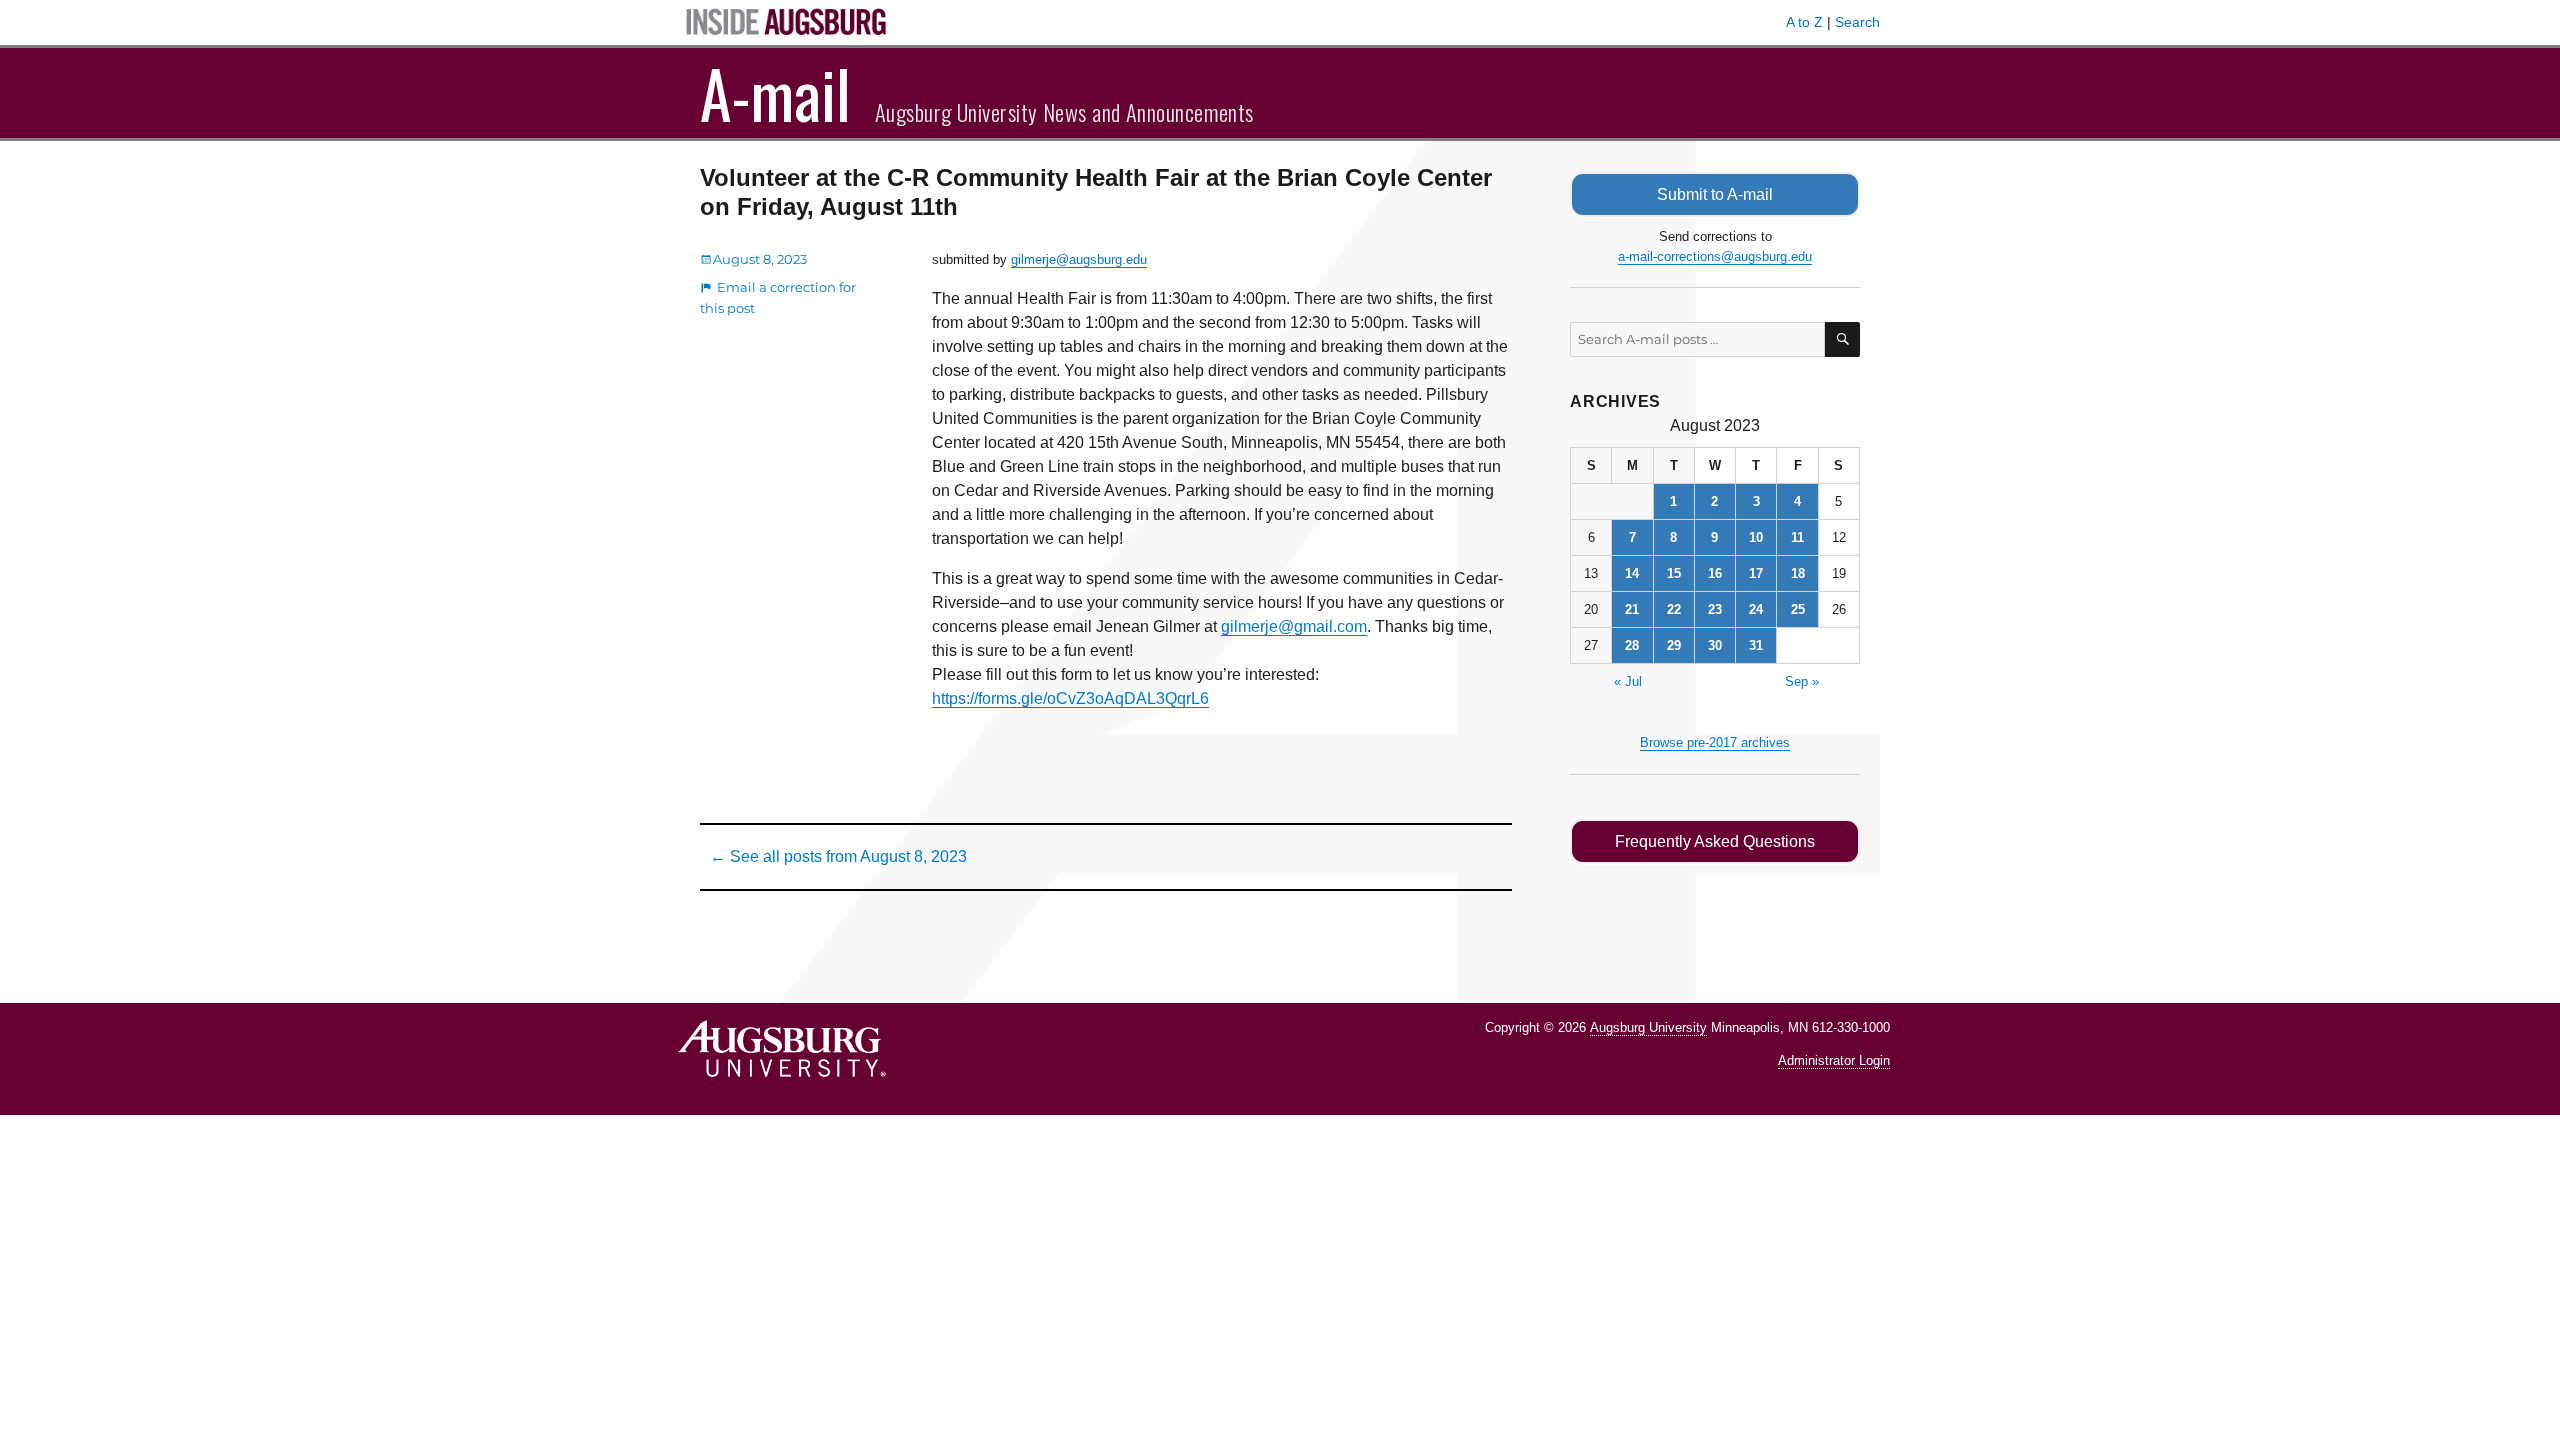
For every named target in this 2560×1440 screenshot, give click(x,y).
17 (1756, 573)
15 (1674, 573)
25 (1798, 609)
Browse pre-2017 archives (1715, 742)
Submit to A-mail (1715, 194)
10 (1756, 537)
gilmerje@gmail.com (1294, 626)
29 (1674, 645)
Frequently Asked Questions (1715, 841)
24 (1756, 609)
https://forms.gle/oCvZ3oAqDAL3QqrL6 (1070, 698)
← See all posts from (838, 856)
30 (1715, 645)
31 (1756, 645)
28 (1632, 645)
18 (1798, 573)
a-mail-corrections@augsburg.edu (1715, 256)
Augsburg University (1648, 1027)
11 (1797, 537)
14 (1632, 573)
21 (1632, 609)
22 (1674, 609)
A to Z (1804, 22)
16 (1715, 573)
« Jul (1628, 681)
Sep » (1802, 681)
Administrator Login (1834, 1060)
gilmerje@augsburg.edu (1079, 259)
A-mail (775, 93)
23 (1715, 609)
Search (1857, 22)
